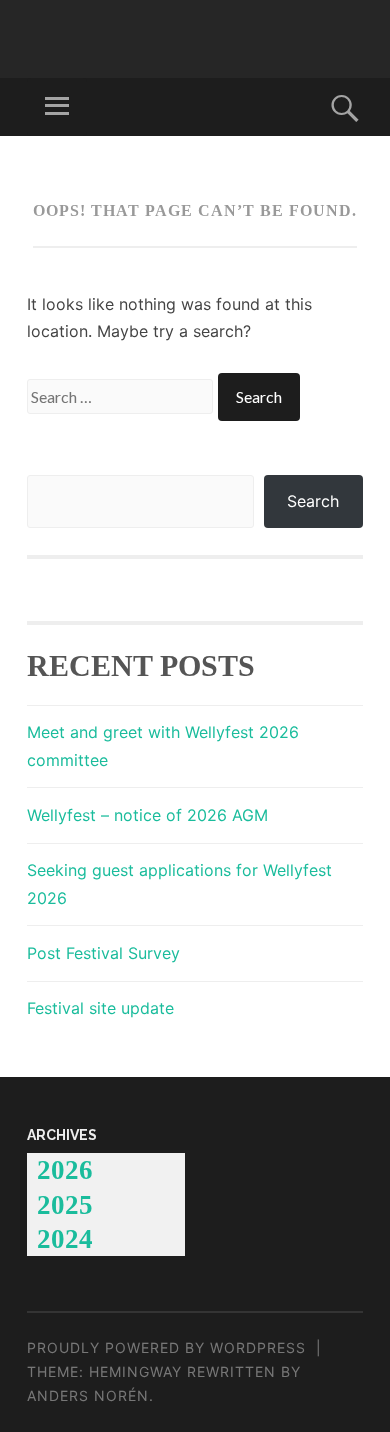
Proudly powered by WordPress (166, 1347)
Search (313, 501)
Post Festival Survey (103, 953)
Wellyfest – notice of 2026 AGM (147, 815)
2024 (65, 1239)
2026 (65, 1170)
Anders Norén (88, 1395)
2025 (65, 1205)
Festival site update (100, 1008)
